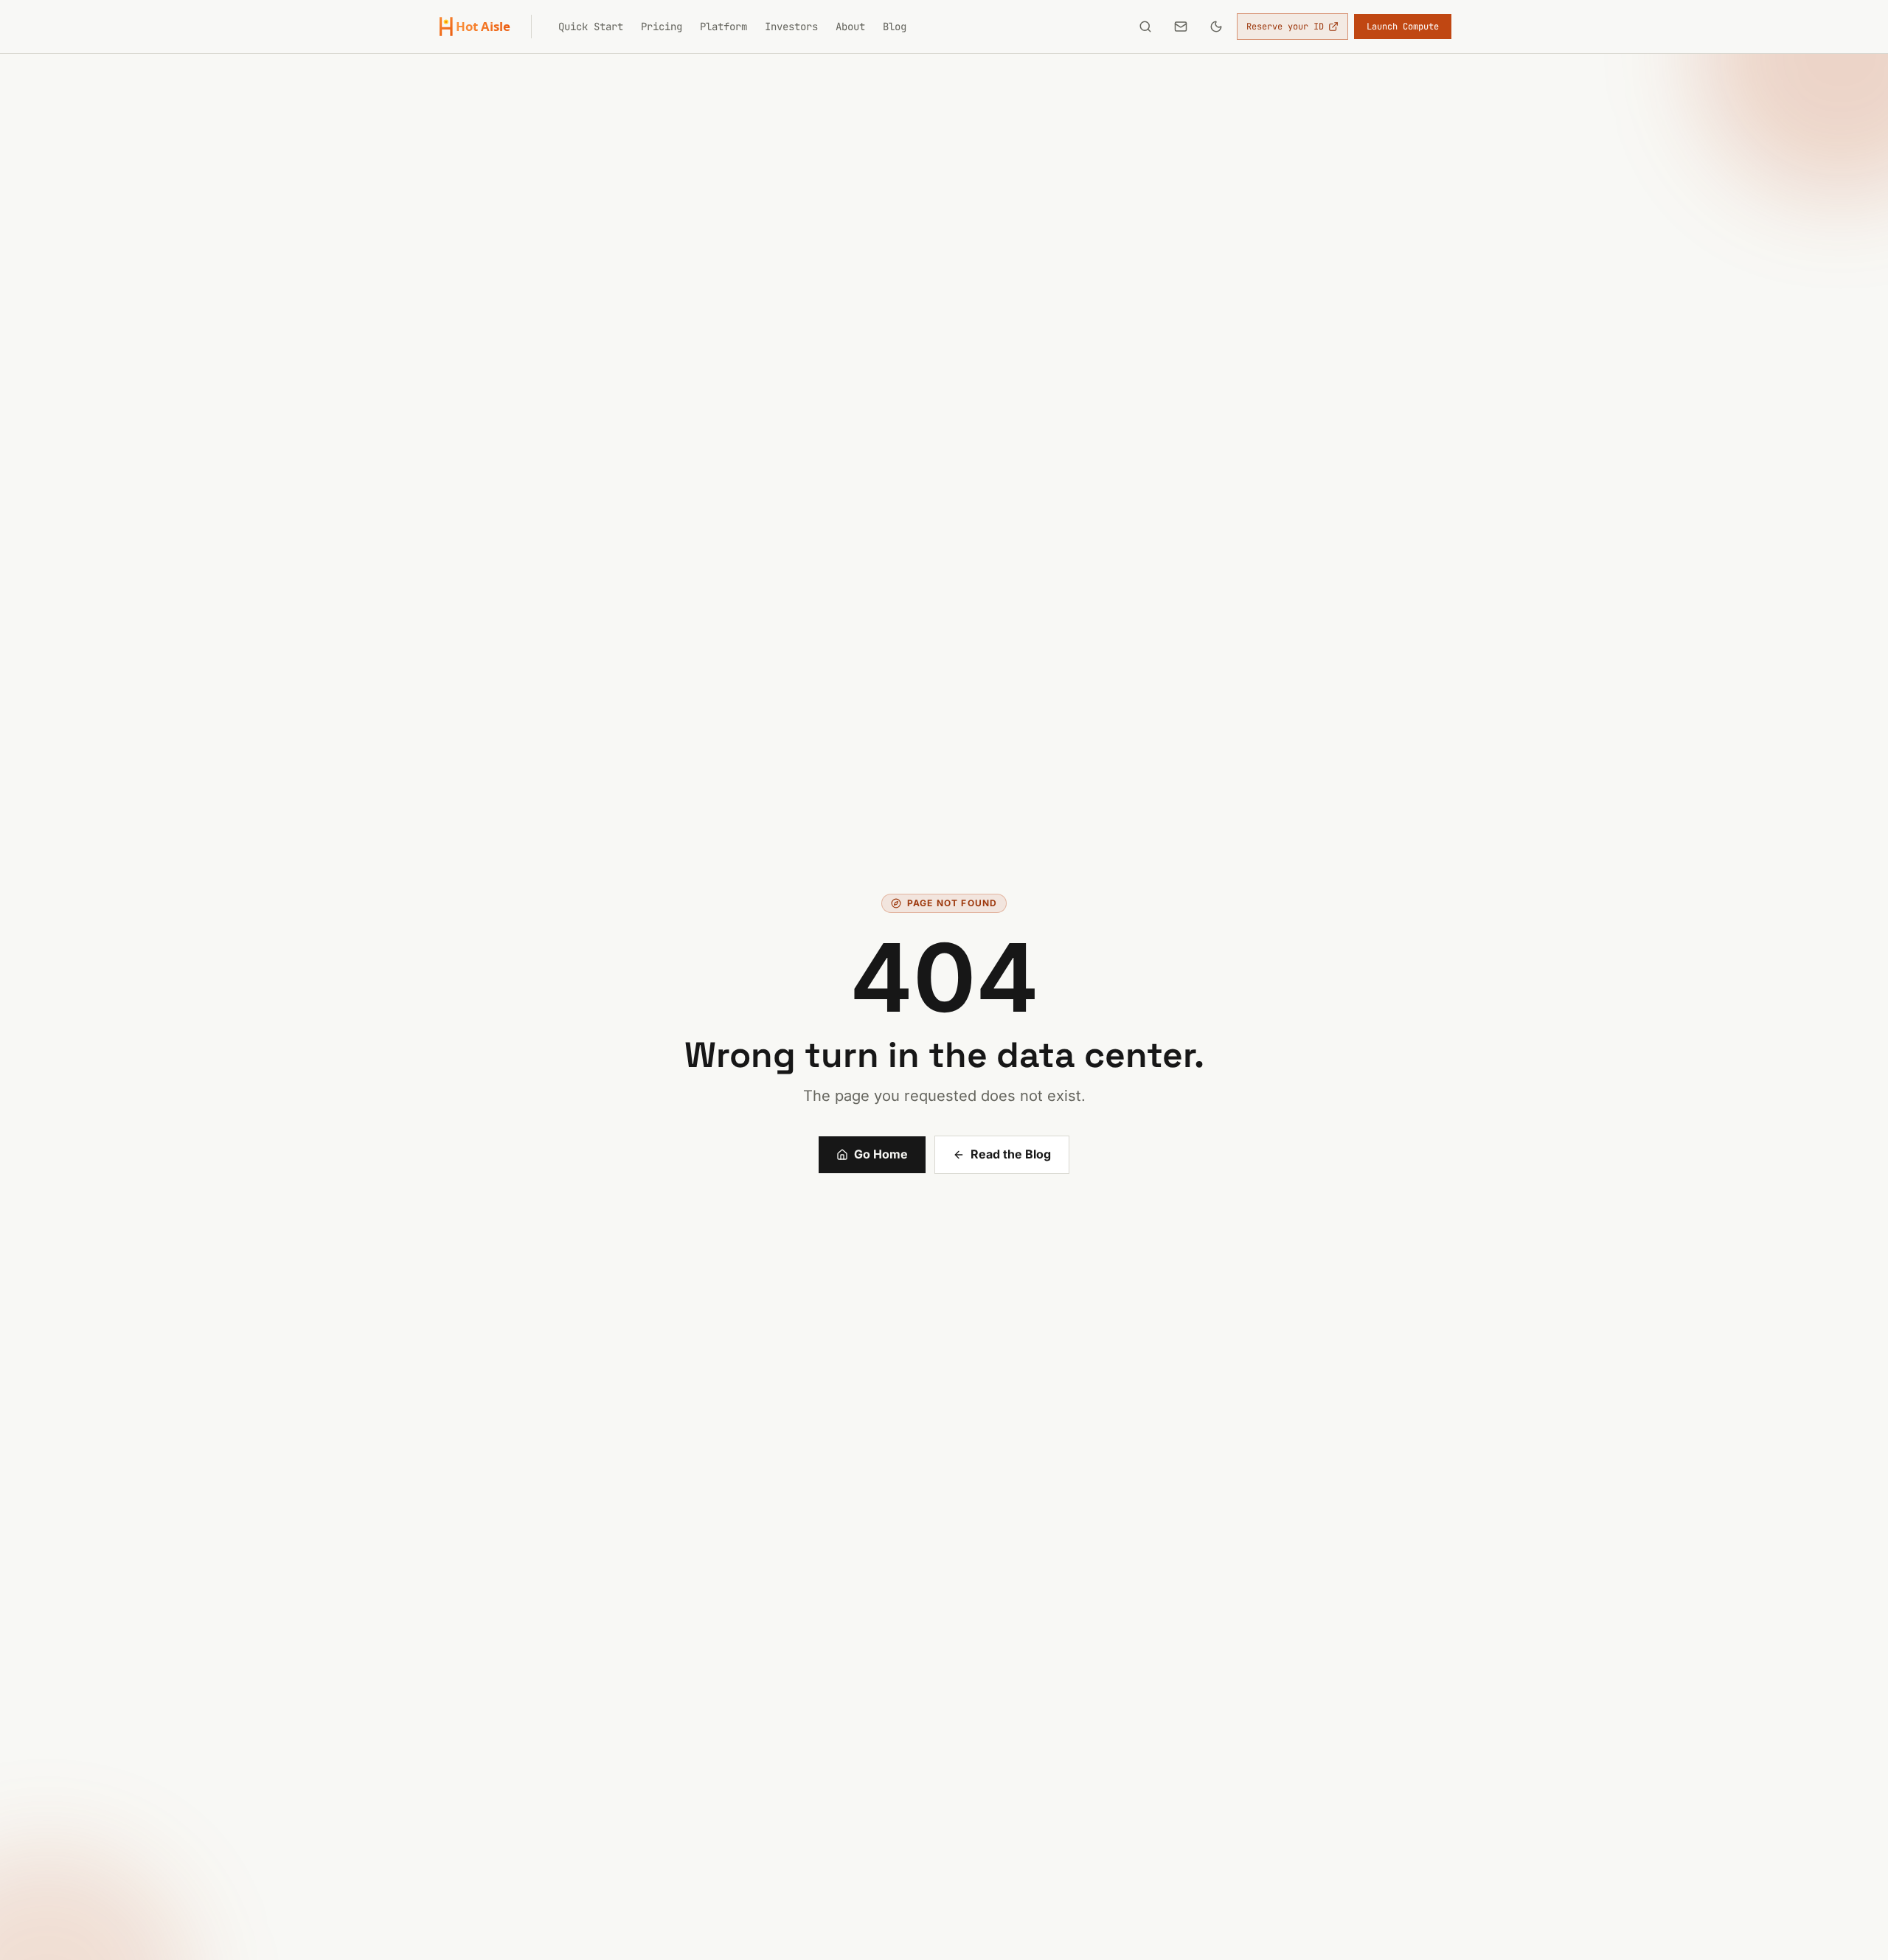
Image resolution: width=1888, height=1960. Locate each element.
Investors (791, 27)
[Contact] (1181, 27)
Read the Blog (1011, 1154)
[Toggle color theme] (1216, 27)
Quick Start (591, 27)
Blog (895, 27)
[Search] (1145, 27)
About (850, 27)
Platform (723, 27)
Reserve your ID (1285, 27)
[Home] (484, 27)
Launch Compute (1403, 27)
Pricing (662, 27)
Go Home (881, 1154)
